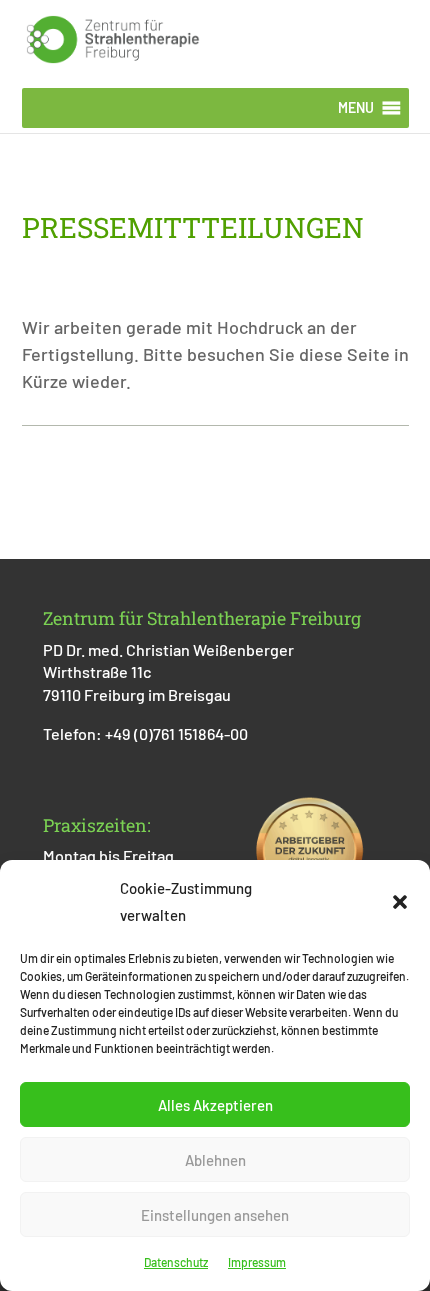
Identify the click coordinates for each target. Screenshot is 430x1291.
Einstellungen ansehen (215, 1215)
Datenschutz (176, 1262)
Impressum (257, 1262)
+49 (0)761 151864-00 (176, 733)
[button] (400, 902)
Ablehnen (215, 1160)
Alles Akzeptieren (215, 1105)
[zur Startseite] (113, 37)
